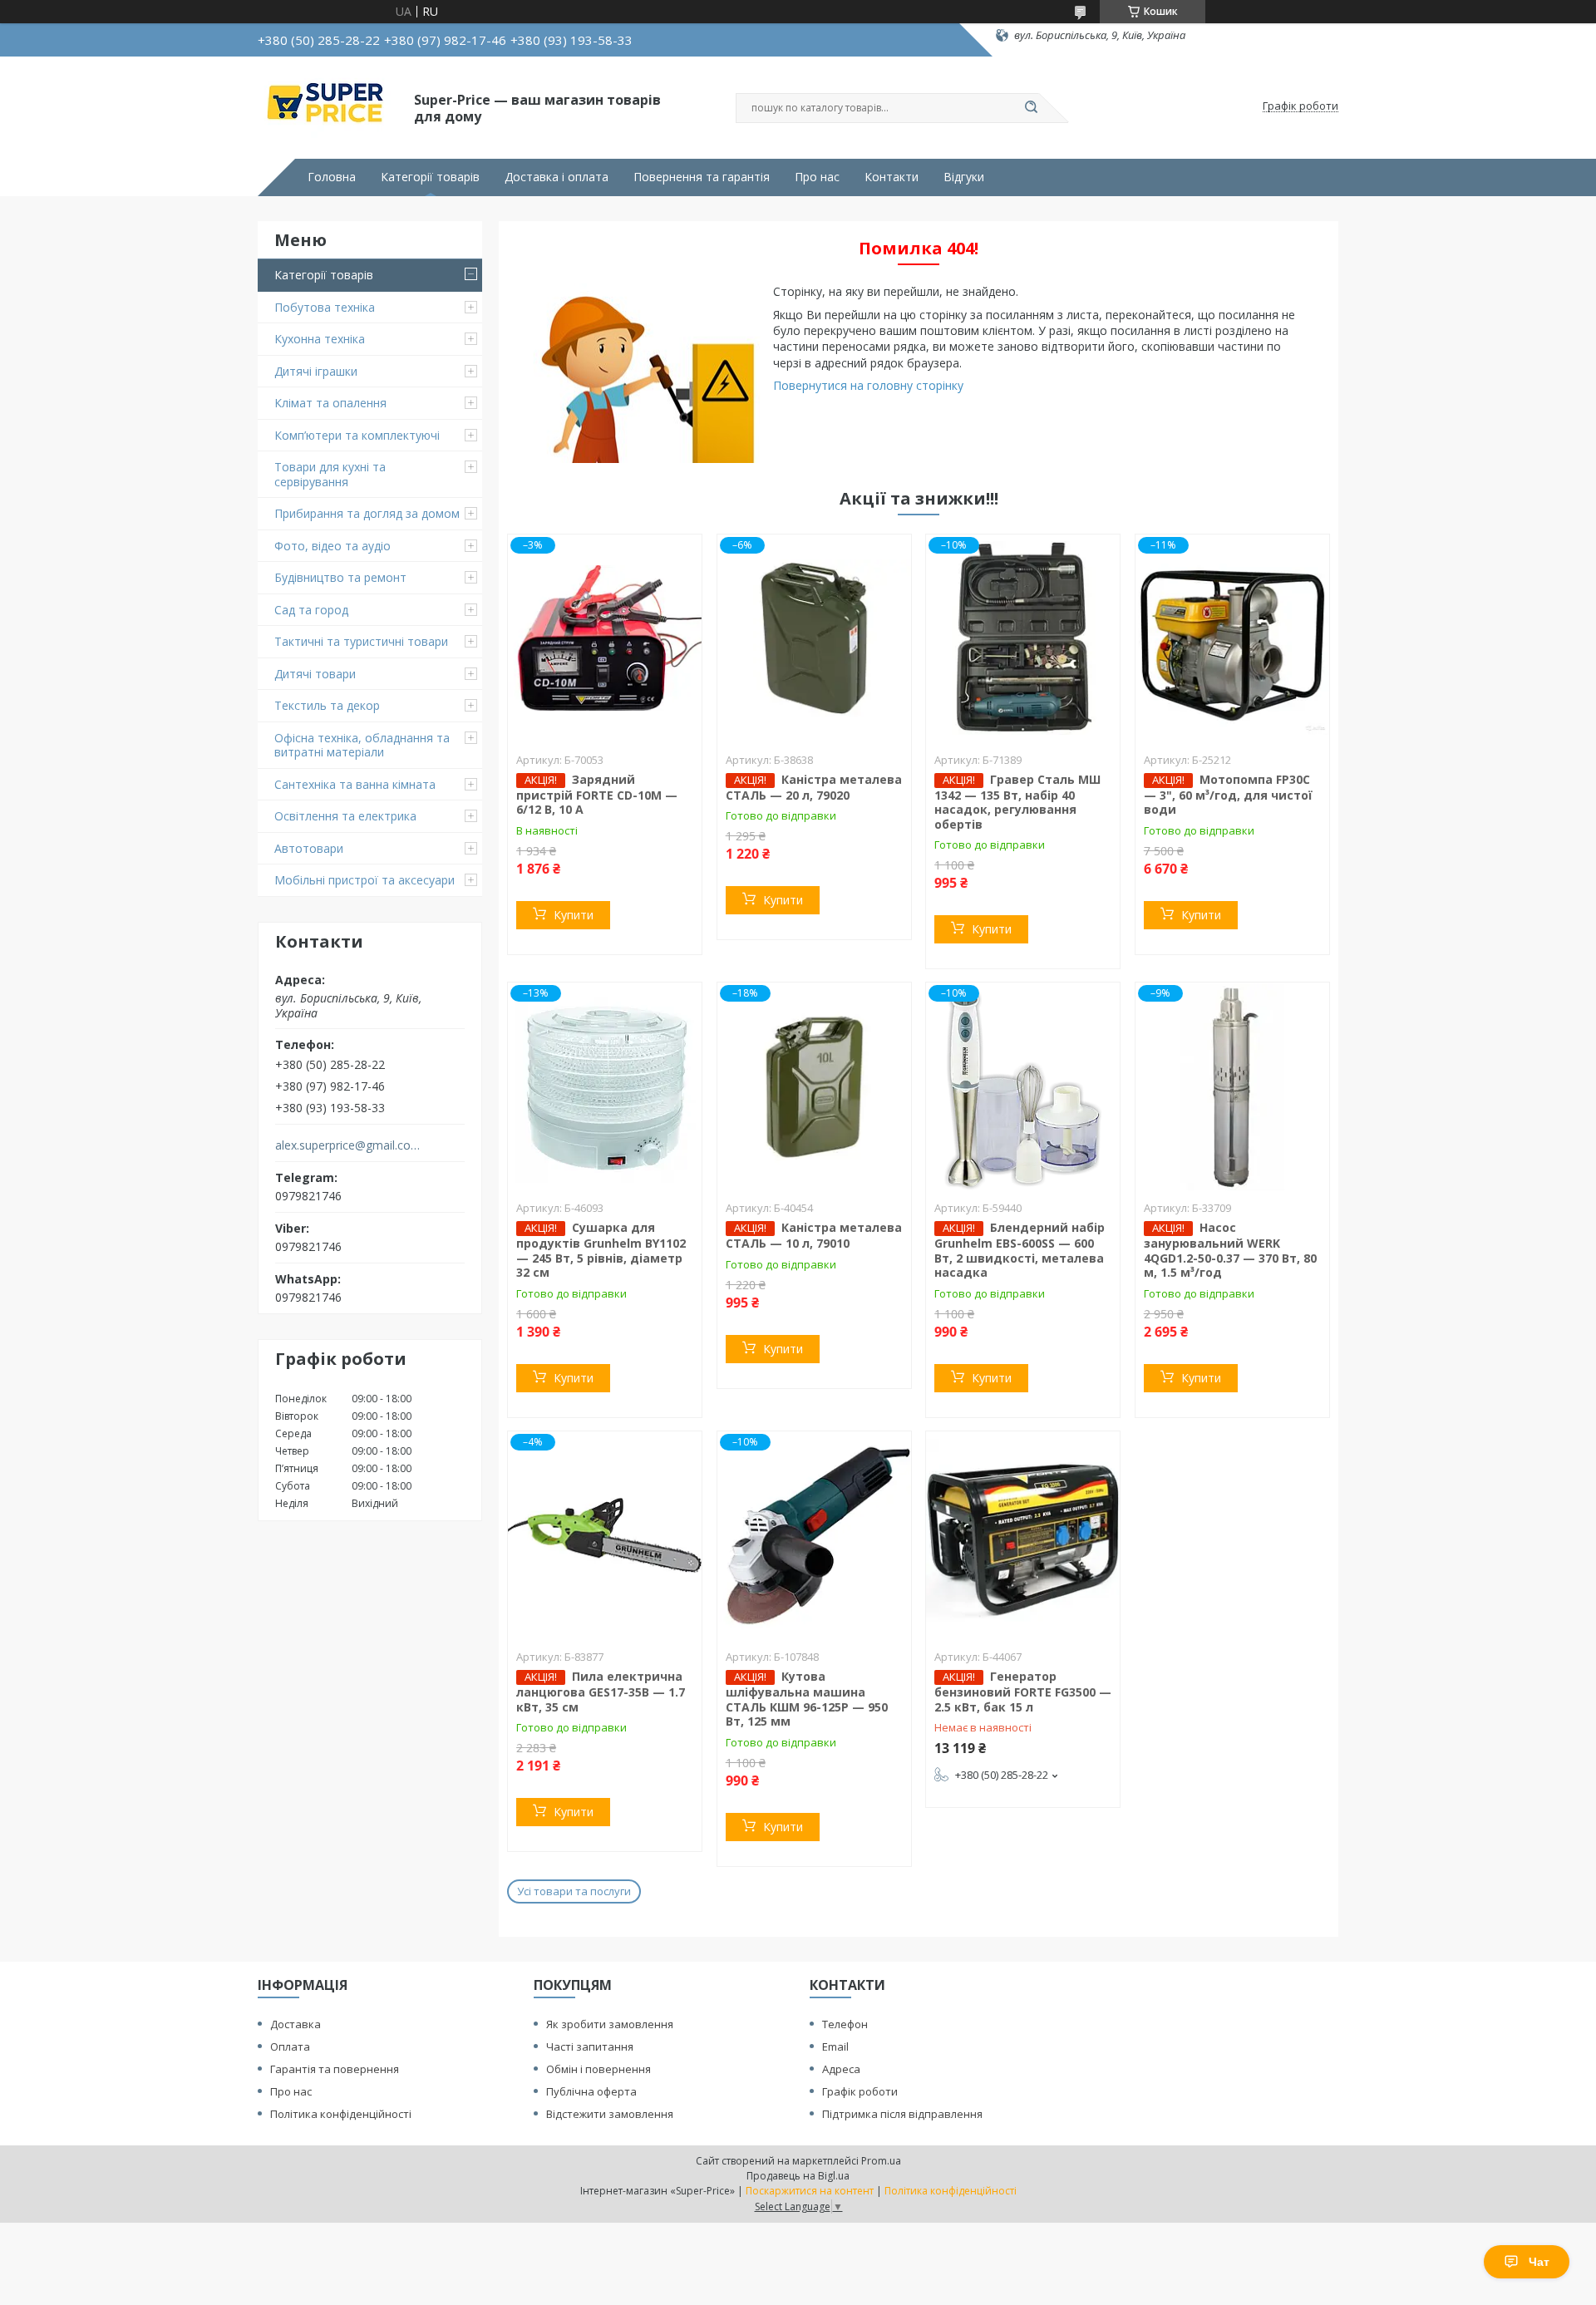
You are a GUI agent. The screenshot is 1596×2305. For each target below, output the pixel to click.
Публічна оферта (591, 2091)
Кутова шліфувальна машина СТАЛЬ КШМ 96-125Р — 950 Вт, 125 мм (807, 1699)
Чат (1539, 2262)
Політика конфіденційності (341, 2114)
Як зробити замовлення (610, 2024)
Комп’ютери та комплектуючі (357, 435)
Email (835, 2046)
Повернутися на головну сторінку (868, 385)
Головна (332, 177)
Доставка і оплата (557, 177)
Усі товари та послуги (574, 1891)
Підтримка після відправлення (902, 2114)
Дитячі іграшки (316, 371)
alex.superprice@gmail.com (348, 1145)
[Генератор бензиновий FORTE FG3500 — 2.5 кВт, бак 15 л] (1023, 1535)
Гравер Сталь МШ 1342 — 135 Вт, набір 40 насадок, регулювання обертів (1017, 802)
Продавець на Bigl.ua (798, 2176)
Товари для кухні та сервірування (330, 474)
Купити (574, 915)
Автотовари (309, 848)
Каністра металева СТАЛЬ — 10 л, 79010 (814, 1235)
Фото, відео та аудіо (332, 546)
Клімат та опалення (330, 403)
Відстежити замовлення (610, 2114)
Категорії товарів (430, 177)
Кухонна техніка (320, 339)
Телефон (845, 2024)
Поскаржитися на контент (810, 2191)
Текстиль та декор (327, 705)
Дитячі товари (315, 674)
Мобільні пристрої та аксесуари (365, 880)
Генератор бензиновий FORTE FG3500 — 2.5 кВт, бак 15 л (1023, 1692)
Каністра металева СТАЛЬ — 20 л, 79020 (814, 787)
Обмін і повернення (598, 2069)
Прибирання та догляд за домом (367, 513)
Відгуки (964, 177)
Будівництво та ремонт (340, 577)
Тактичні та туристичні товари (361, 641)
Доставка (296, 2024)
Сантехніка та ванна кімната (355, 784)
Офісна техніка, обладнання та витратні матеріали (362, 745)
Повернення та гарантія (702, 177)
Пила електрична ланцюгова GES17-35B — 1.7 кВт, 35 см (601, 1692)
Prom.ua (881, 2161)
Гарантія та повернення (335, 2069)
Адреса (841, 2069)
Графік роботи (860, 2091)
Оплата (290, 2046)
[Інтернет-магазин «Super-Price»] (328, 106)
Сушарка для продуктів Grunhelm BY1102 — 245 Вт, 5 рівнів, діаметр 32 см (601, 1250)
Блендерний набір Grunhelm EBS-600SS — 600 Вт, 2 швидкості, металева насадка (1020, 1250)
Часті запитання (590, 2046)
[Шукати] (1031, 108)
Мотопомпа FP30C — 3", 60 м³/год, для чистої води (1228, 795)
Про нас (817, 177)
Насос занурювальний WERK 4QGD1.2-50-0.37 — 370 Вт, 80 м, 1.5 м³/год (1230, 1250)
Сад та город (311, 610)
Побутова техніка (325, 307)
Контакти (892, 177)
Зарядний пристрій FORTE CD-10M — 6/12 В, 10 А (597, 795)
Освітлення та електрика (345, 816)
